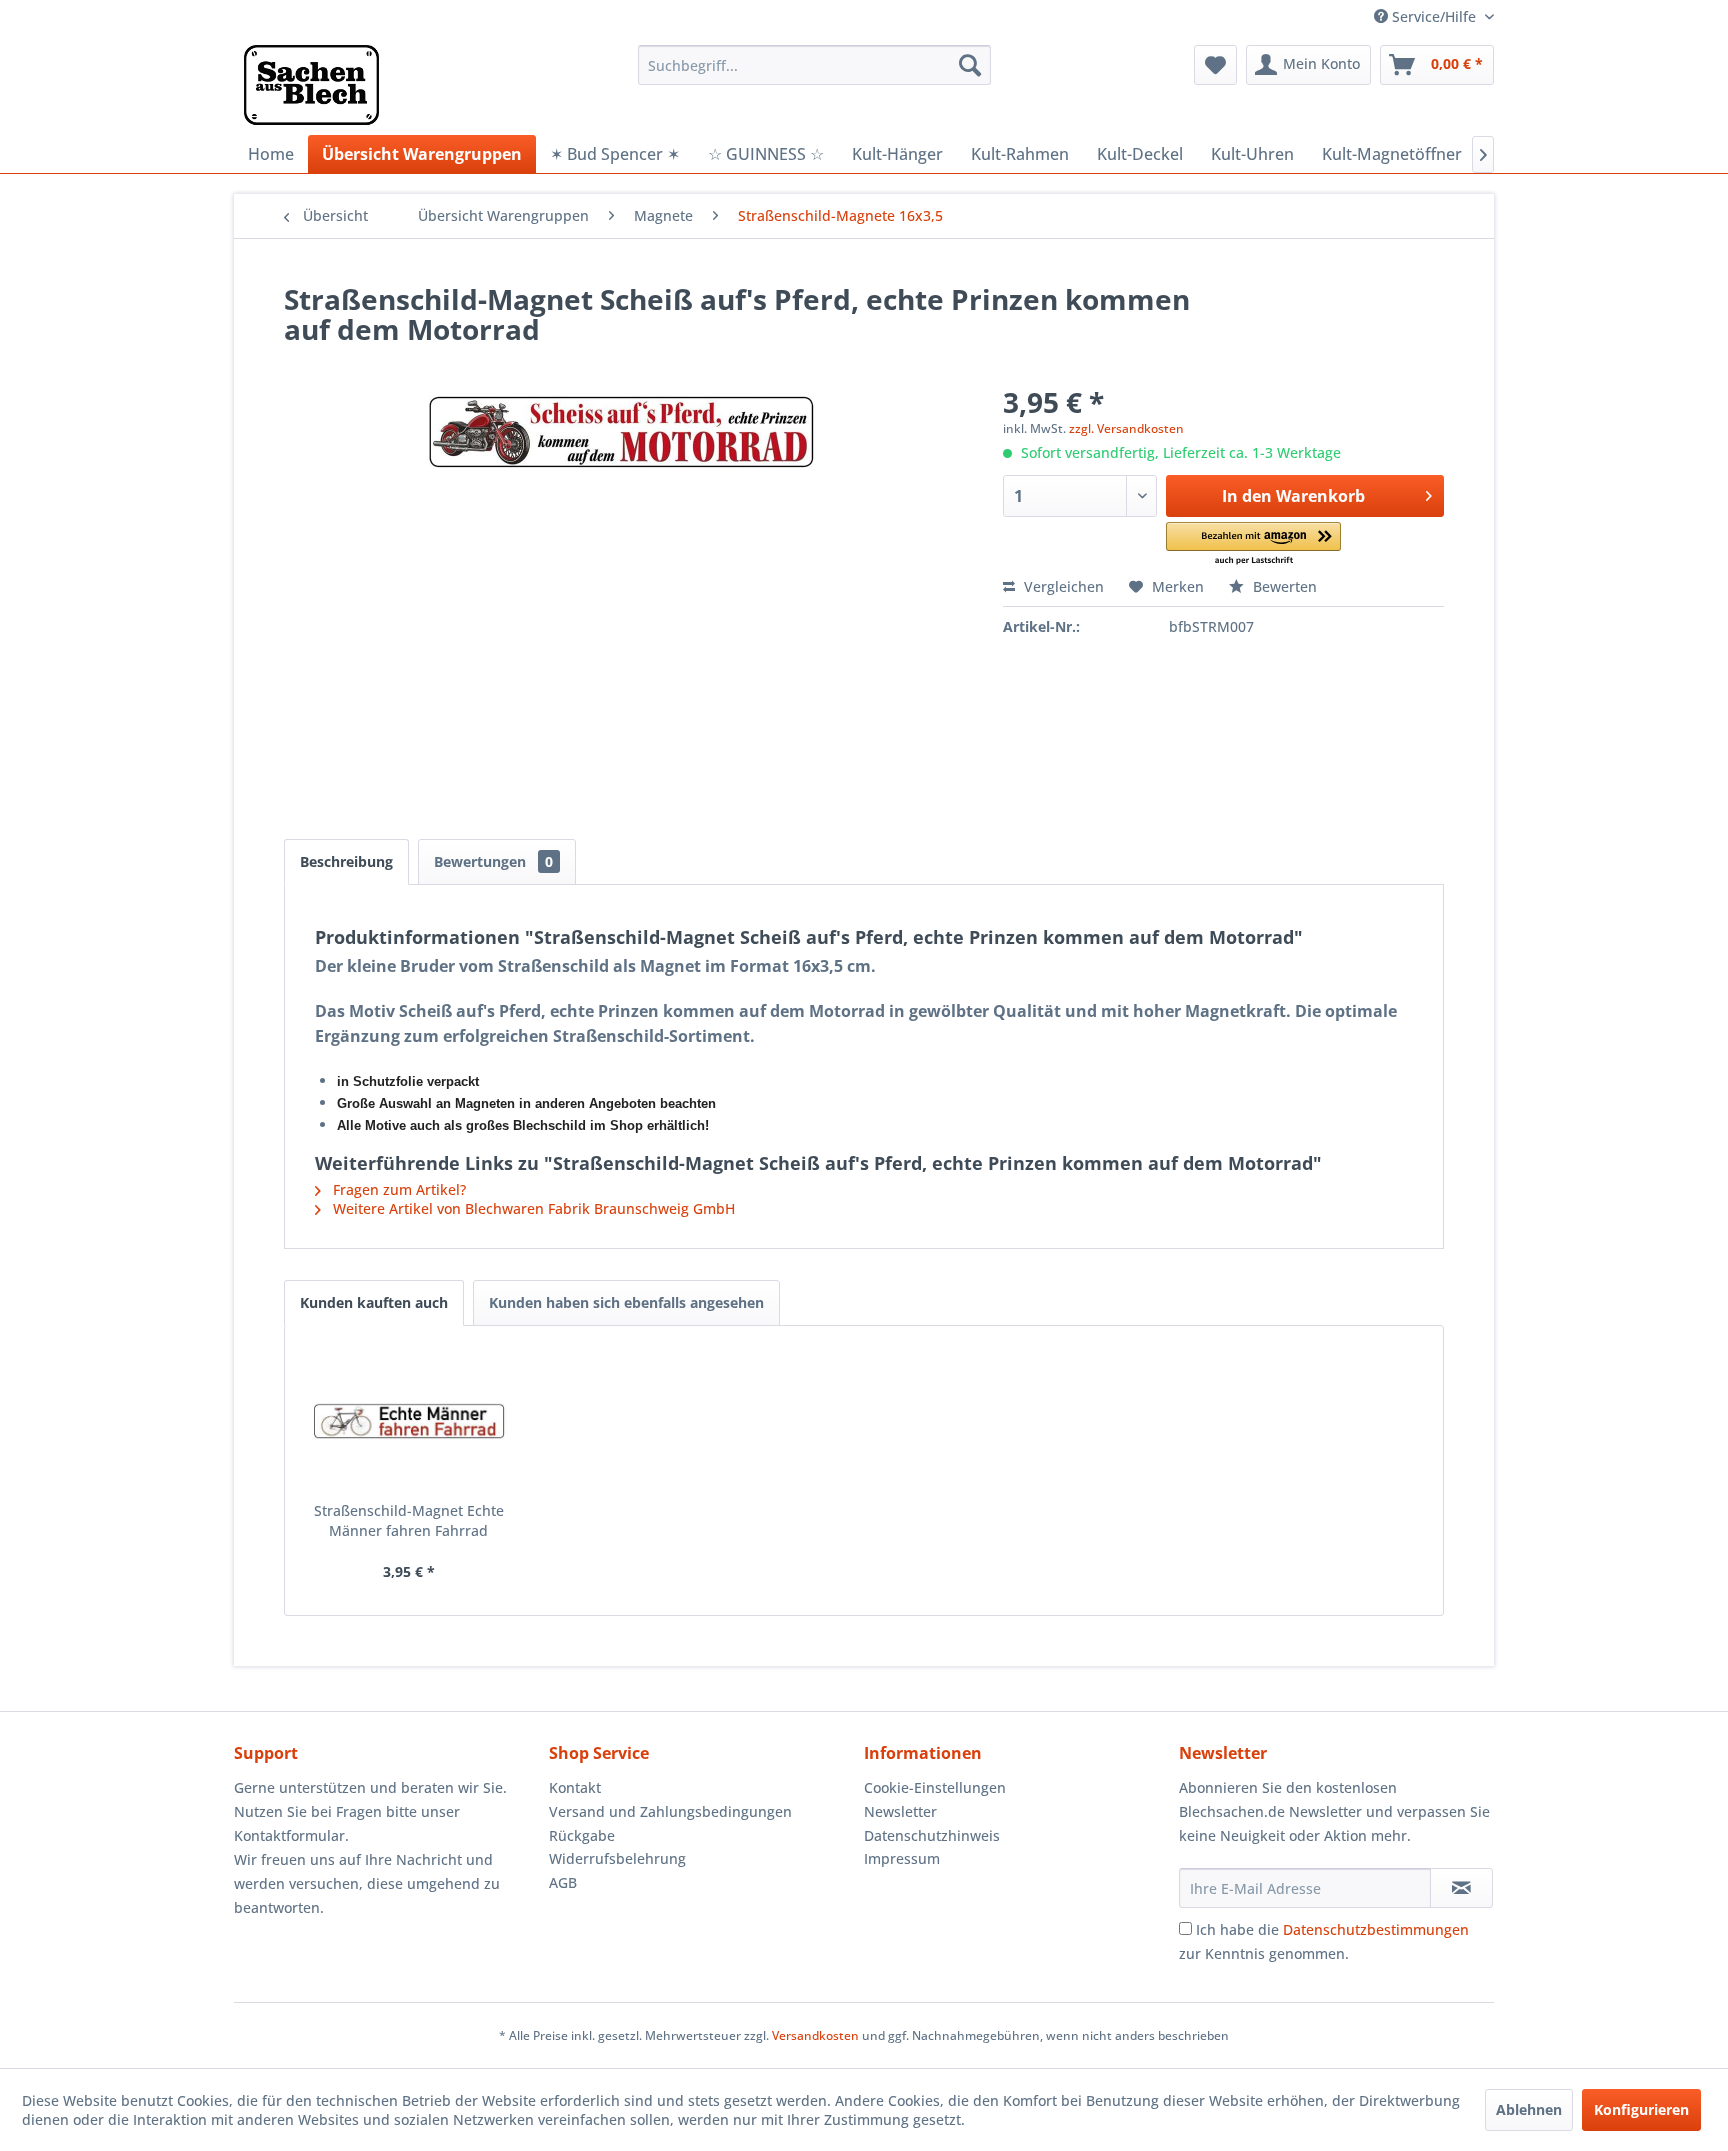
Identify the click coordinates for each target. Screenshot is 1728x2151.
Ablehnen (1529, 2109)
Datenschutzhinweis (932, 1835)
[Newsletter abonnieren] (1461, 1888)
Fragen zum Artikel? (397, 1189)
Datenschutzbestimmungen (1376, 1929)
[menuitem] (814, 65)
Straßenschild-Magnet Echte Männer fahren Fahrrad (409, 1520)
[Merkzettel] (1215, 65)
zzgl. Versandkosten (1126, 428)
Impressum (902, 1858)
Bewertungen (493, 861)
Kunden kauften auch (374, 1302)
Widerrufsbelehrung (617, 1858)
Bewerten (1283, 586)
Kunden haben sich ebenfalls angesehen (626, 1302)
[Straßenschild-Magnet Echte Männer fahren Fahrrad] (409, 1421)
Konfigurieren (1641, 2109)
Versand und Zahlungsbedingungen (670, 1811)
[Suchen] (970, 65)
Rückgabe (582, 1835)
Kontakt (575, 1787)
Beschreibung (346, 861)
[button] (1253, 544)
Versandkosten (815, 2035)
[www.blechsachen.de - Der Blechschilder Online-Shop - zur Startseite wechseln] (311, 85)
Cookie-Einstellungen (935, 1787)
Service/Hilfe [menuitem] (1434, 16)
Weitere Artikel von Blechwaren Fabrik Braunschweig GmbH (532, 1208)
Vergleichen (1062, 586)
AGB (563, 1882)
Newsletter (900, 1811)
